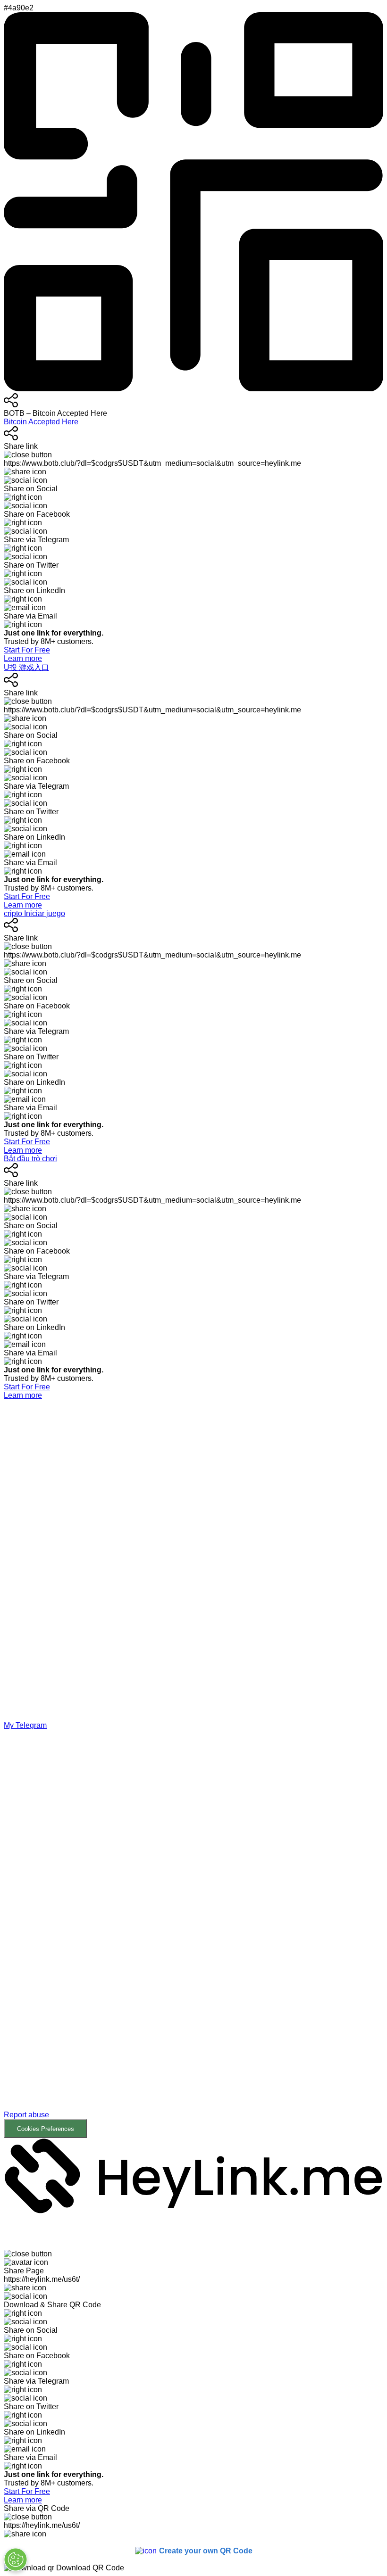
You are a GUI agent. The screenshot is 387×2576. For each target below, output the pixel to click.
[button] (193, 1934)
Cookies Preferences (46, 2129)
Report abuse (26, 2115)
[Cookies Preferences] (16, 2559)
